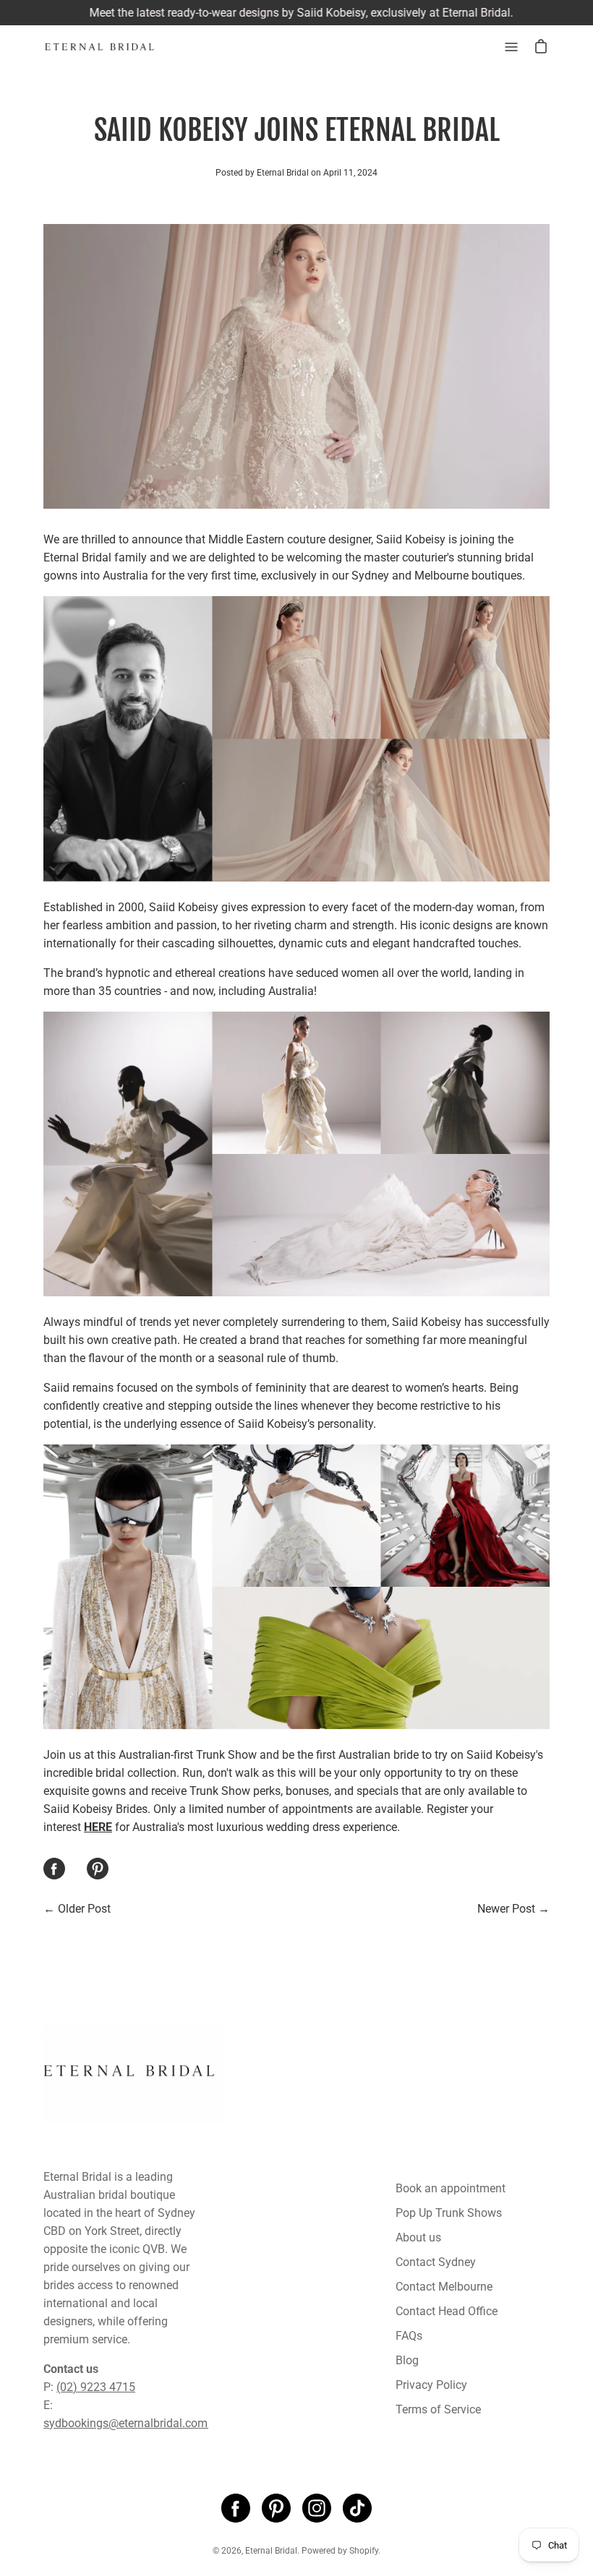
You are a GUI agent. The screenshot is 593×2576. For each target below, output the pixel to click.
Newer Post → (513, 1909)
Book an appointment (451, 2188)
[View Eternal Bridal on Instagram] (317, 2508)
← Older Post (77, 1909)
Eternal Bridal (271, 2551)
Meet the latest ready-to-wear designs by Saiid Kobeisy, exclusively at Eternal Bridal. (296, 13)
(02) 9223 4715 (96, 2387)
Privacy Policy (431, 2385)
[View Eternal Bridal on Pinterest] (276, 2508)
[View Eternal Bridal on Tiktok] (357, 2508)
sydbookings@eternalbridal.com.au (133, 2423)
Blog (407, 2360)
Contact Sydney (436, 2262)
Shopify (364, 2551)
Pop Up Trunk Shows (449, 2213)
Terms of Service (438, 2409)
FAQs (409, 2336)
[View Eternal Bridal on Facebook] (236, 2508)
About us (418, 2237)
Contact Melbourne (444, 2287)
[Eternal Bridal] (112, 47)
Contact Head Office (447, 2311)
